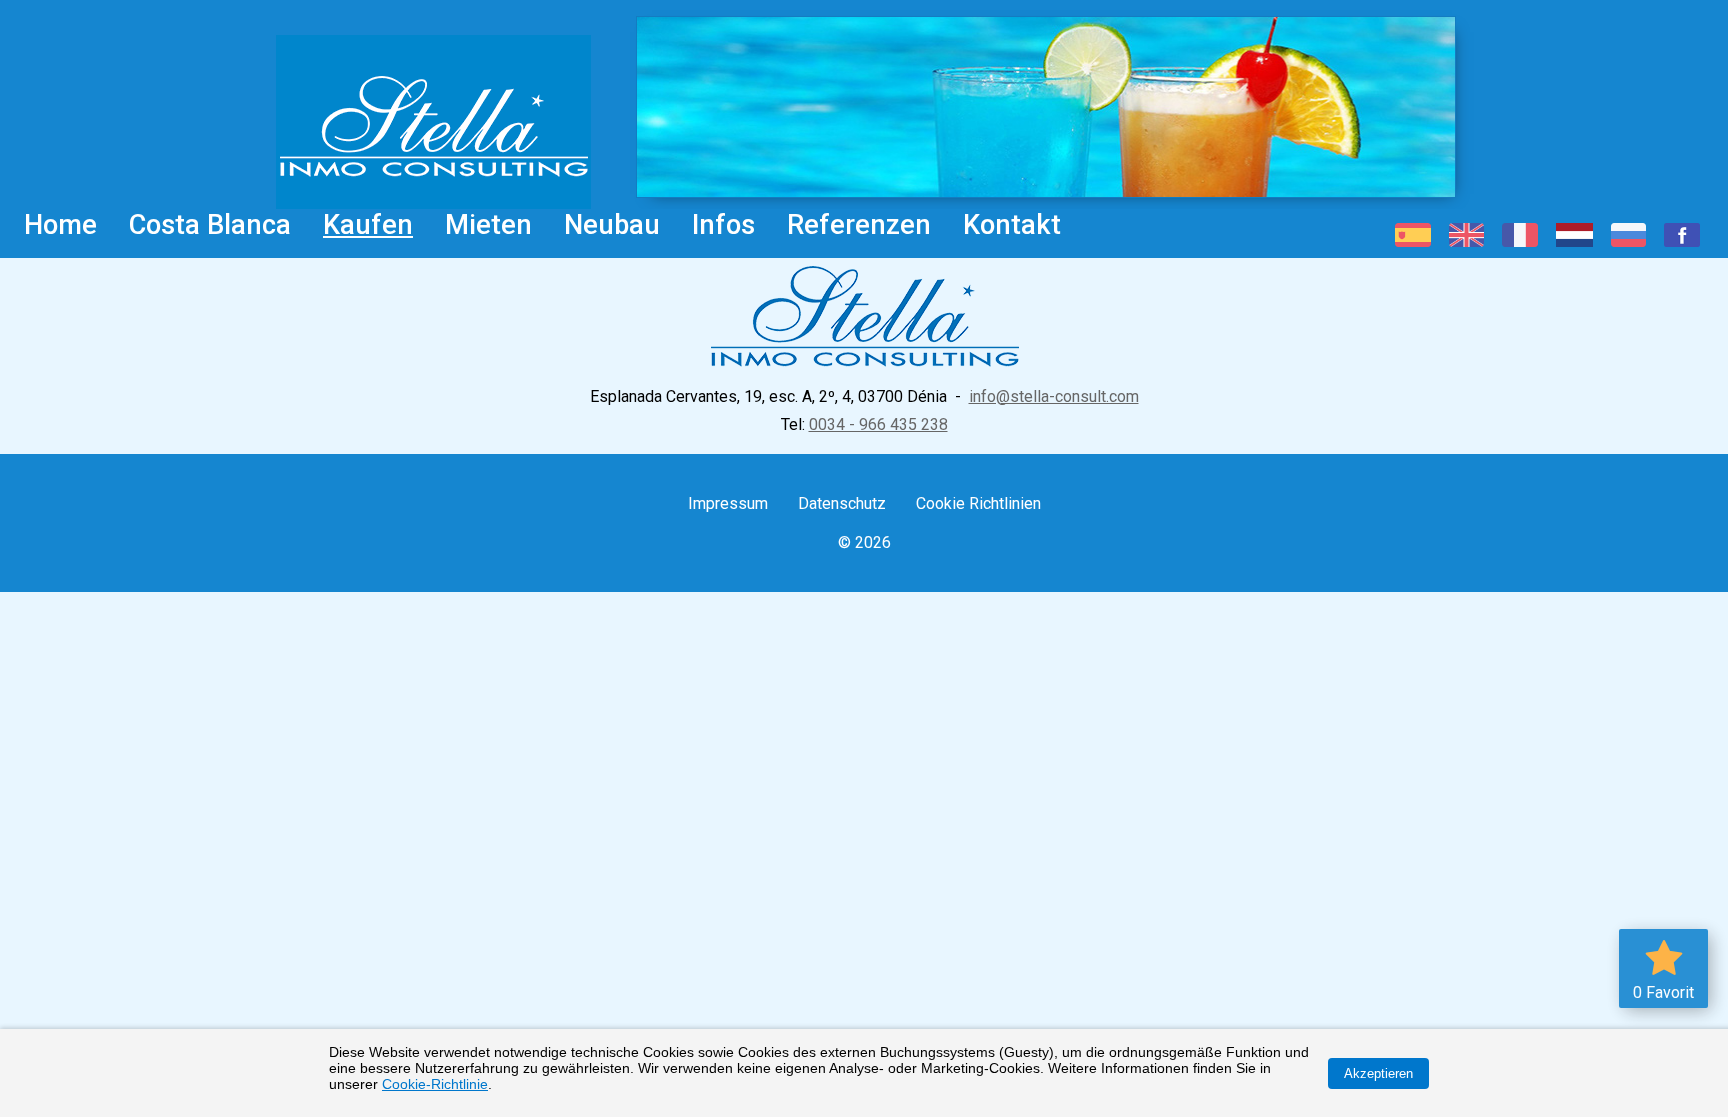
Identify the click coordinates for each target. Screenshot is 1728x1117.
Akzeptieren (1378, 1073)
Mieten (488, 225)
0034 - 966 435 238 (878, 424)
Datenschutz (842, 503)
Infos (723, 225)
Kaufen (368, 225)
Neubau (612, 225)
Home (60, 225)
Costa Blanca (210, 225)
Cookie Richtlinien (978, 503)
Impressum (728, 503)
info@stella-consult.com (1054, 396)
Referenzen (859, 225)
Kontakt (1012, 225)
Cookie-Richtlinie (435, 1084)
